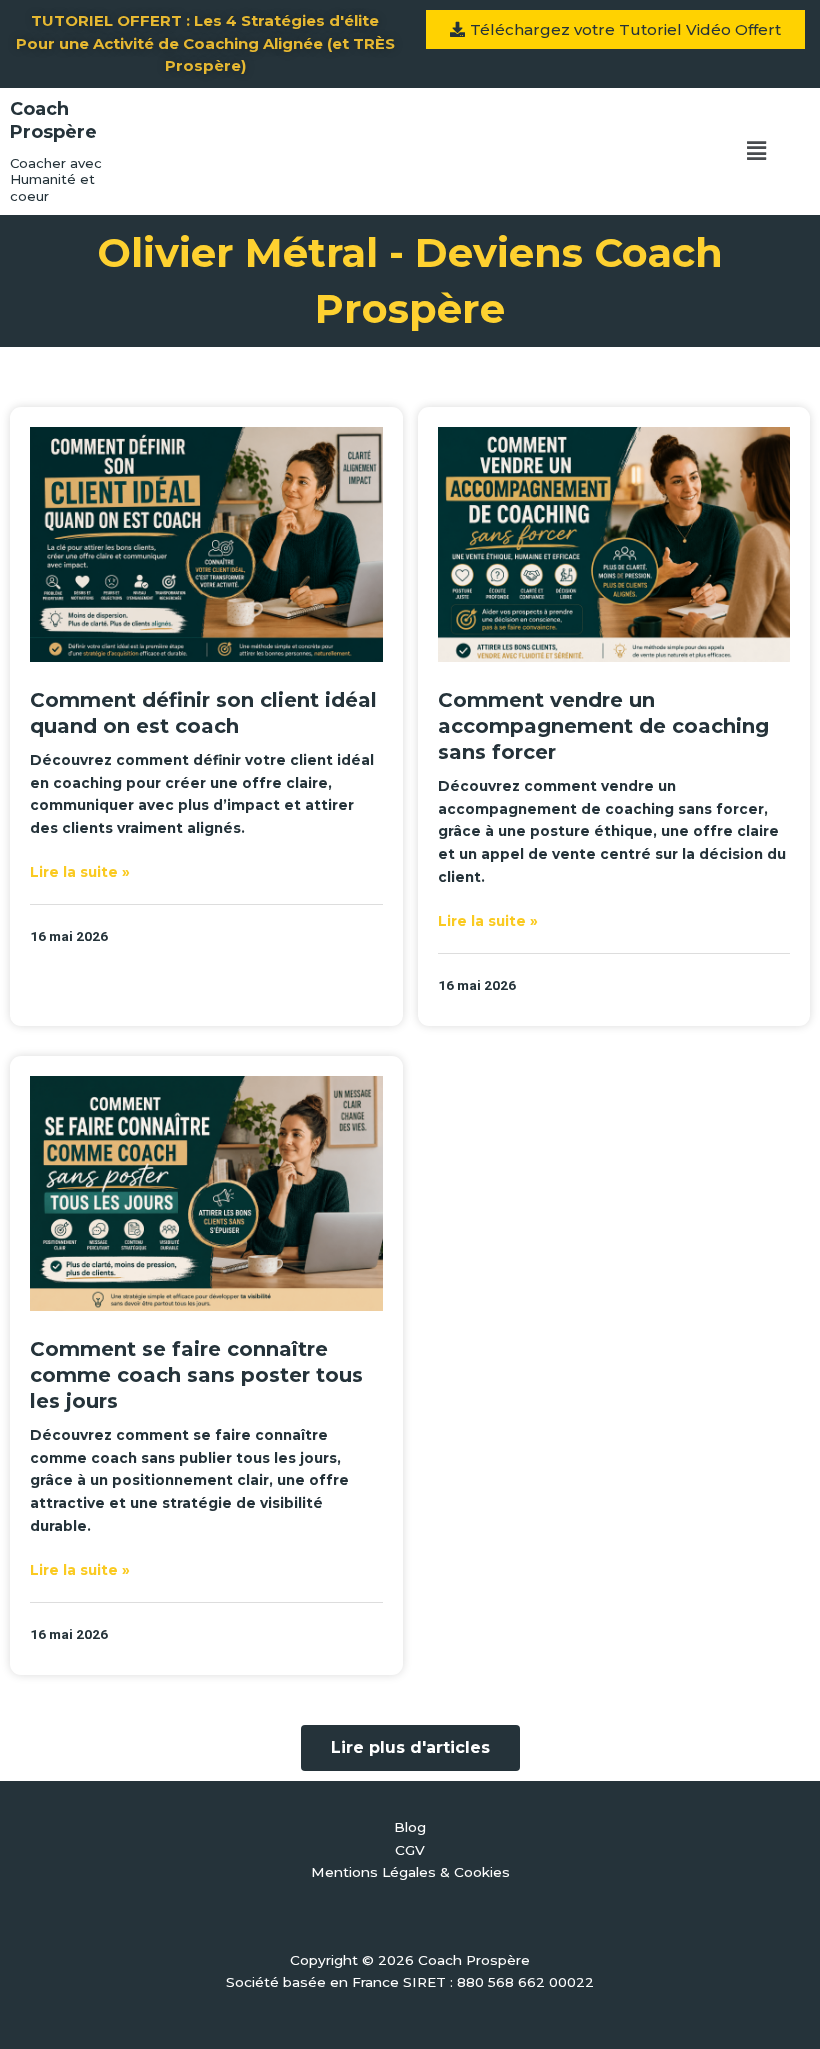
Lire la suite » (80, 872)
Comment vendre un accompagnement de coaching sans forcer (603, 726)
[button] (756, 151)
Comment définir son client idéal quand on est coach (203, 713)
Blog (410, 1827)
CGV (410, 1850)
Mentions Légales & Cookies (410, 1872)
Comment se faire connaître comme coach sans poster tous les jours (196, 1375)
